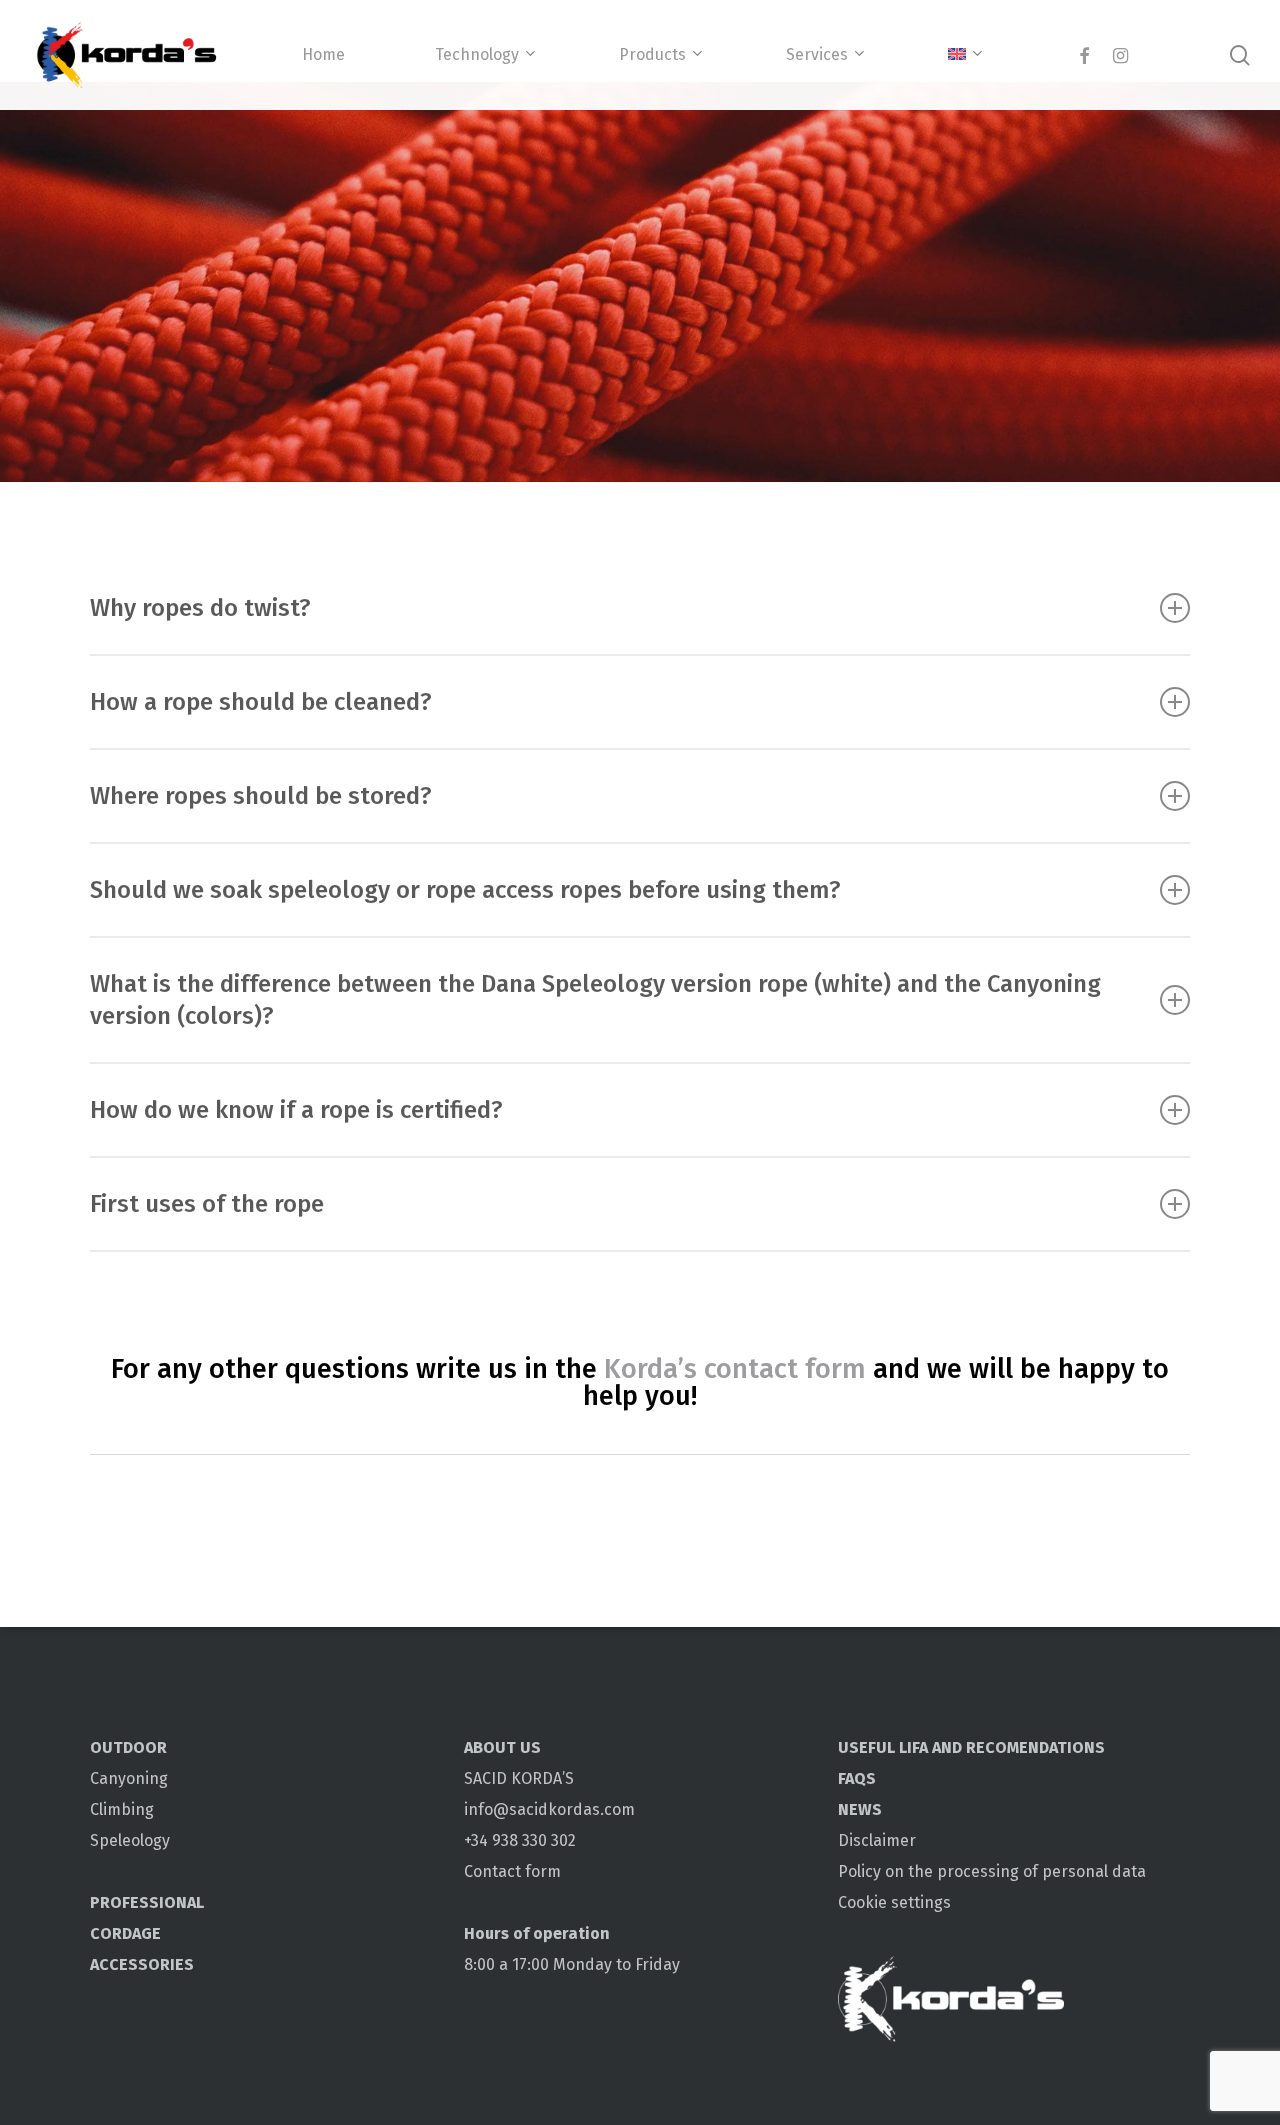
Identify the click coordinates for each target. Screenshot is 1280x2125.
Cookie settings (894, 1902)
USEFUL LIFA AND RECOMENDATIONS (971, 1747)
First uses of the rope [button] (207, 1204)
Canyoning (129, 1778)
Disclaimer (877, 1840)
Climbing (122, 1809)
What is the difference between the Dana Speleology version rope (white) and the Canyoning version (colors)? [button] (595, 1000)
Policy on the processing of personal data (992, 1871)
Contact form (512, 1871)
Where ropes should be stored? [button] (261, 796)
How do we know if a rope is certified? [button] (296, 1110)
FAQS (857, 1778)
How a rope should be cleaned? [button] (261, 702)
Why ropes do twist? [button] (200, 608)
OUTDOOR (128, 1747)
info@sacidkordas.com (549, 1809)
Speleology (130, 1840)
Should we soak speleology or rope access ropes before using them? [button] (465, 890)
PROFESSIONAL (147, 1902)
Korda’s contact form (735, 1369)
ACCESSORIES (142, 1964)
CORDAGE (125, 1933)
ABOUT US (502, 1747)
